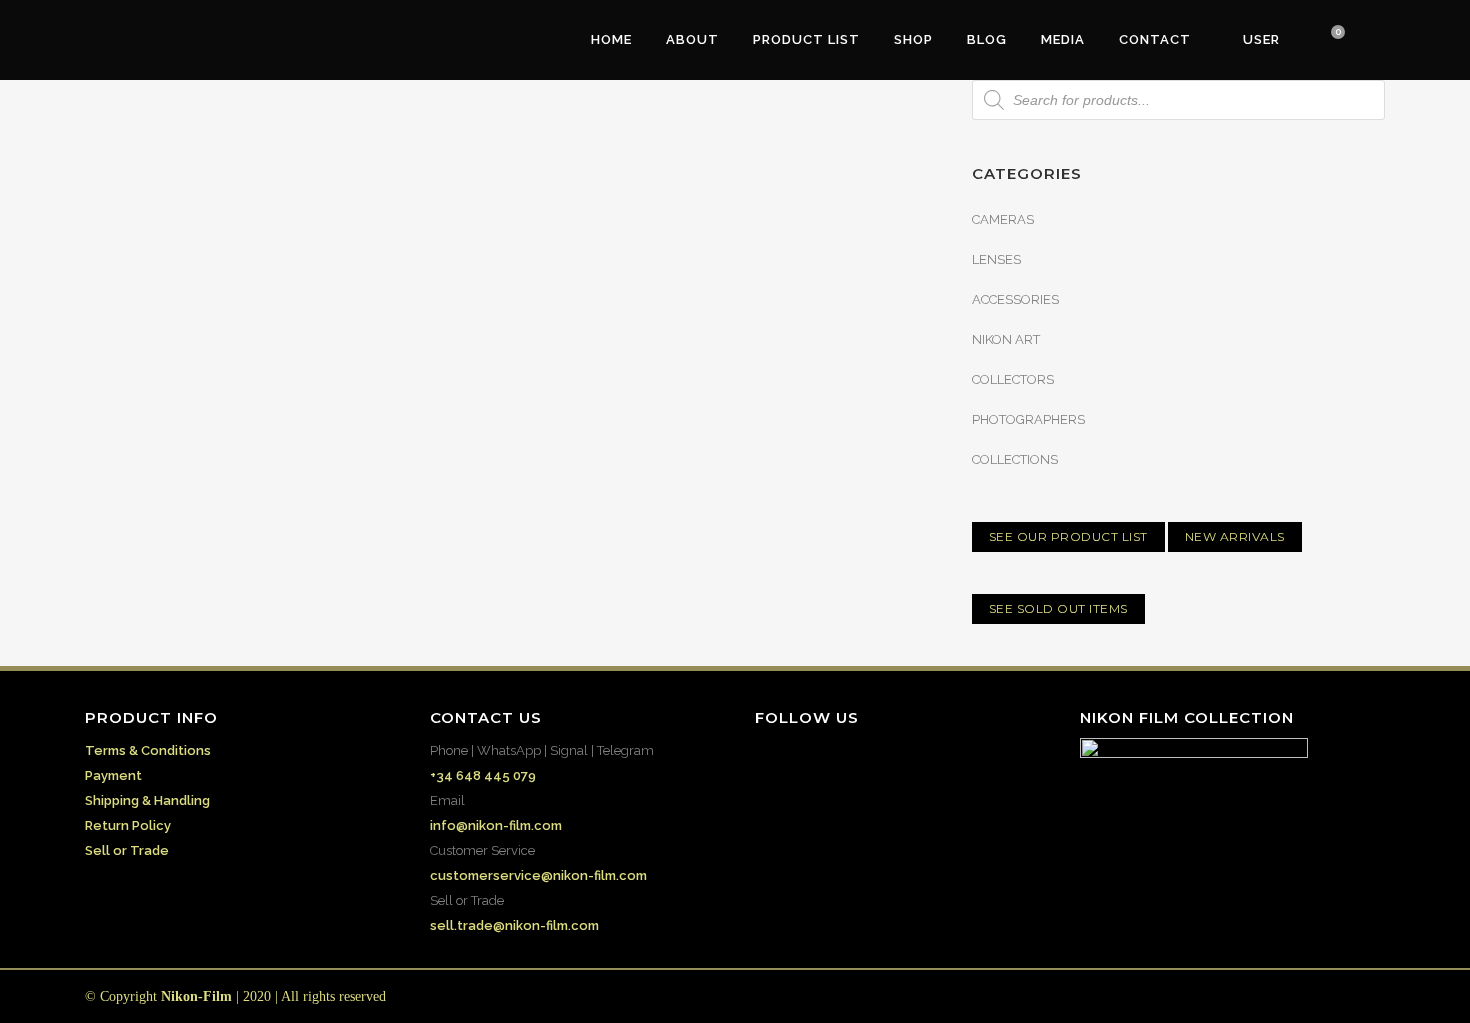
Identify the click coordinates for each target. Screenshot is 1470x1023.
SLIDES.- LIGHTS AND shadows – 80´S (676, 384)
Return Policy (128, 825)
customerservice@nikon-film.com (538, 875)
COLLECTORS (1013, 379)
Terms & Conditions (148, 750)
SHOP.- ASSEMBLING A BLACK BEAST (259, 367)
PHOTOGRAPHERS (1028, 419)
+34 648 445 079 (483, 775)
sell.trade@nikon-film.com (514, 925)
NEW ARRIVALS (1235, 536)
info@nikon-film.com (496, 825)
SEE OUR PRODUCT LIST (1068, 536)
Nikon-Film (196, 996)
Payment (113, 775)
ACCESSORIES (1015, 299)
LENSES (996, 259)
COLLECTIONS (1015, 459)
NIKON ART (1006, 339)
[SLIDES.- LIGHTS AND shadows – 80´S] (694, 241)
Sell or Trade (127, 850)
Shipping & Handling (147, 800)
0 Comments (250, 567)
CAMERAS (1003, 219)
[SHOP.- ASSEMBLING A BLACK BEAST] (288, 233)
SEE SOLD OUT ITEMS (1058, 608)
